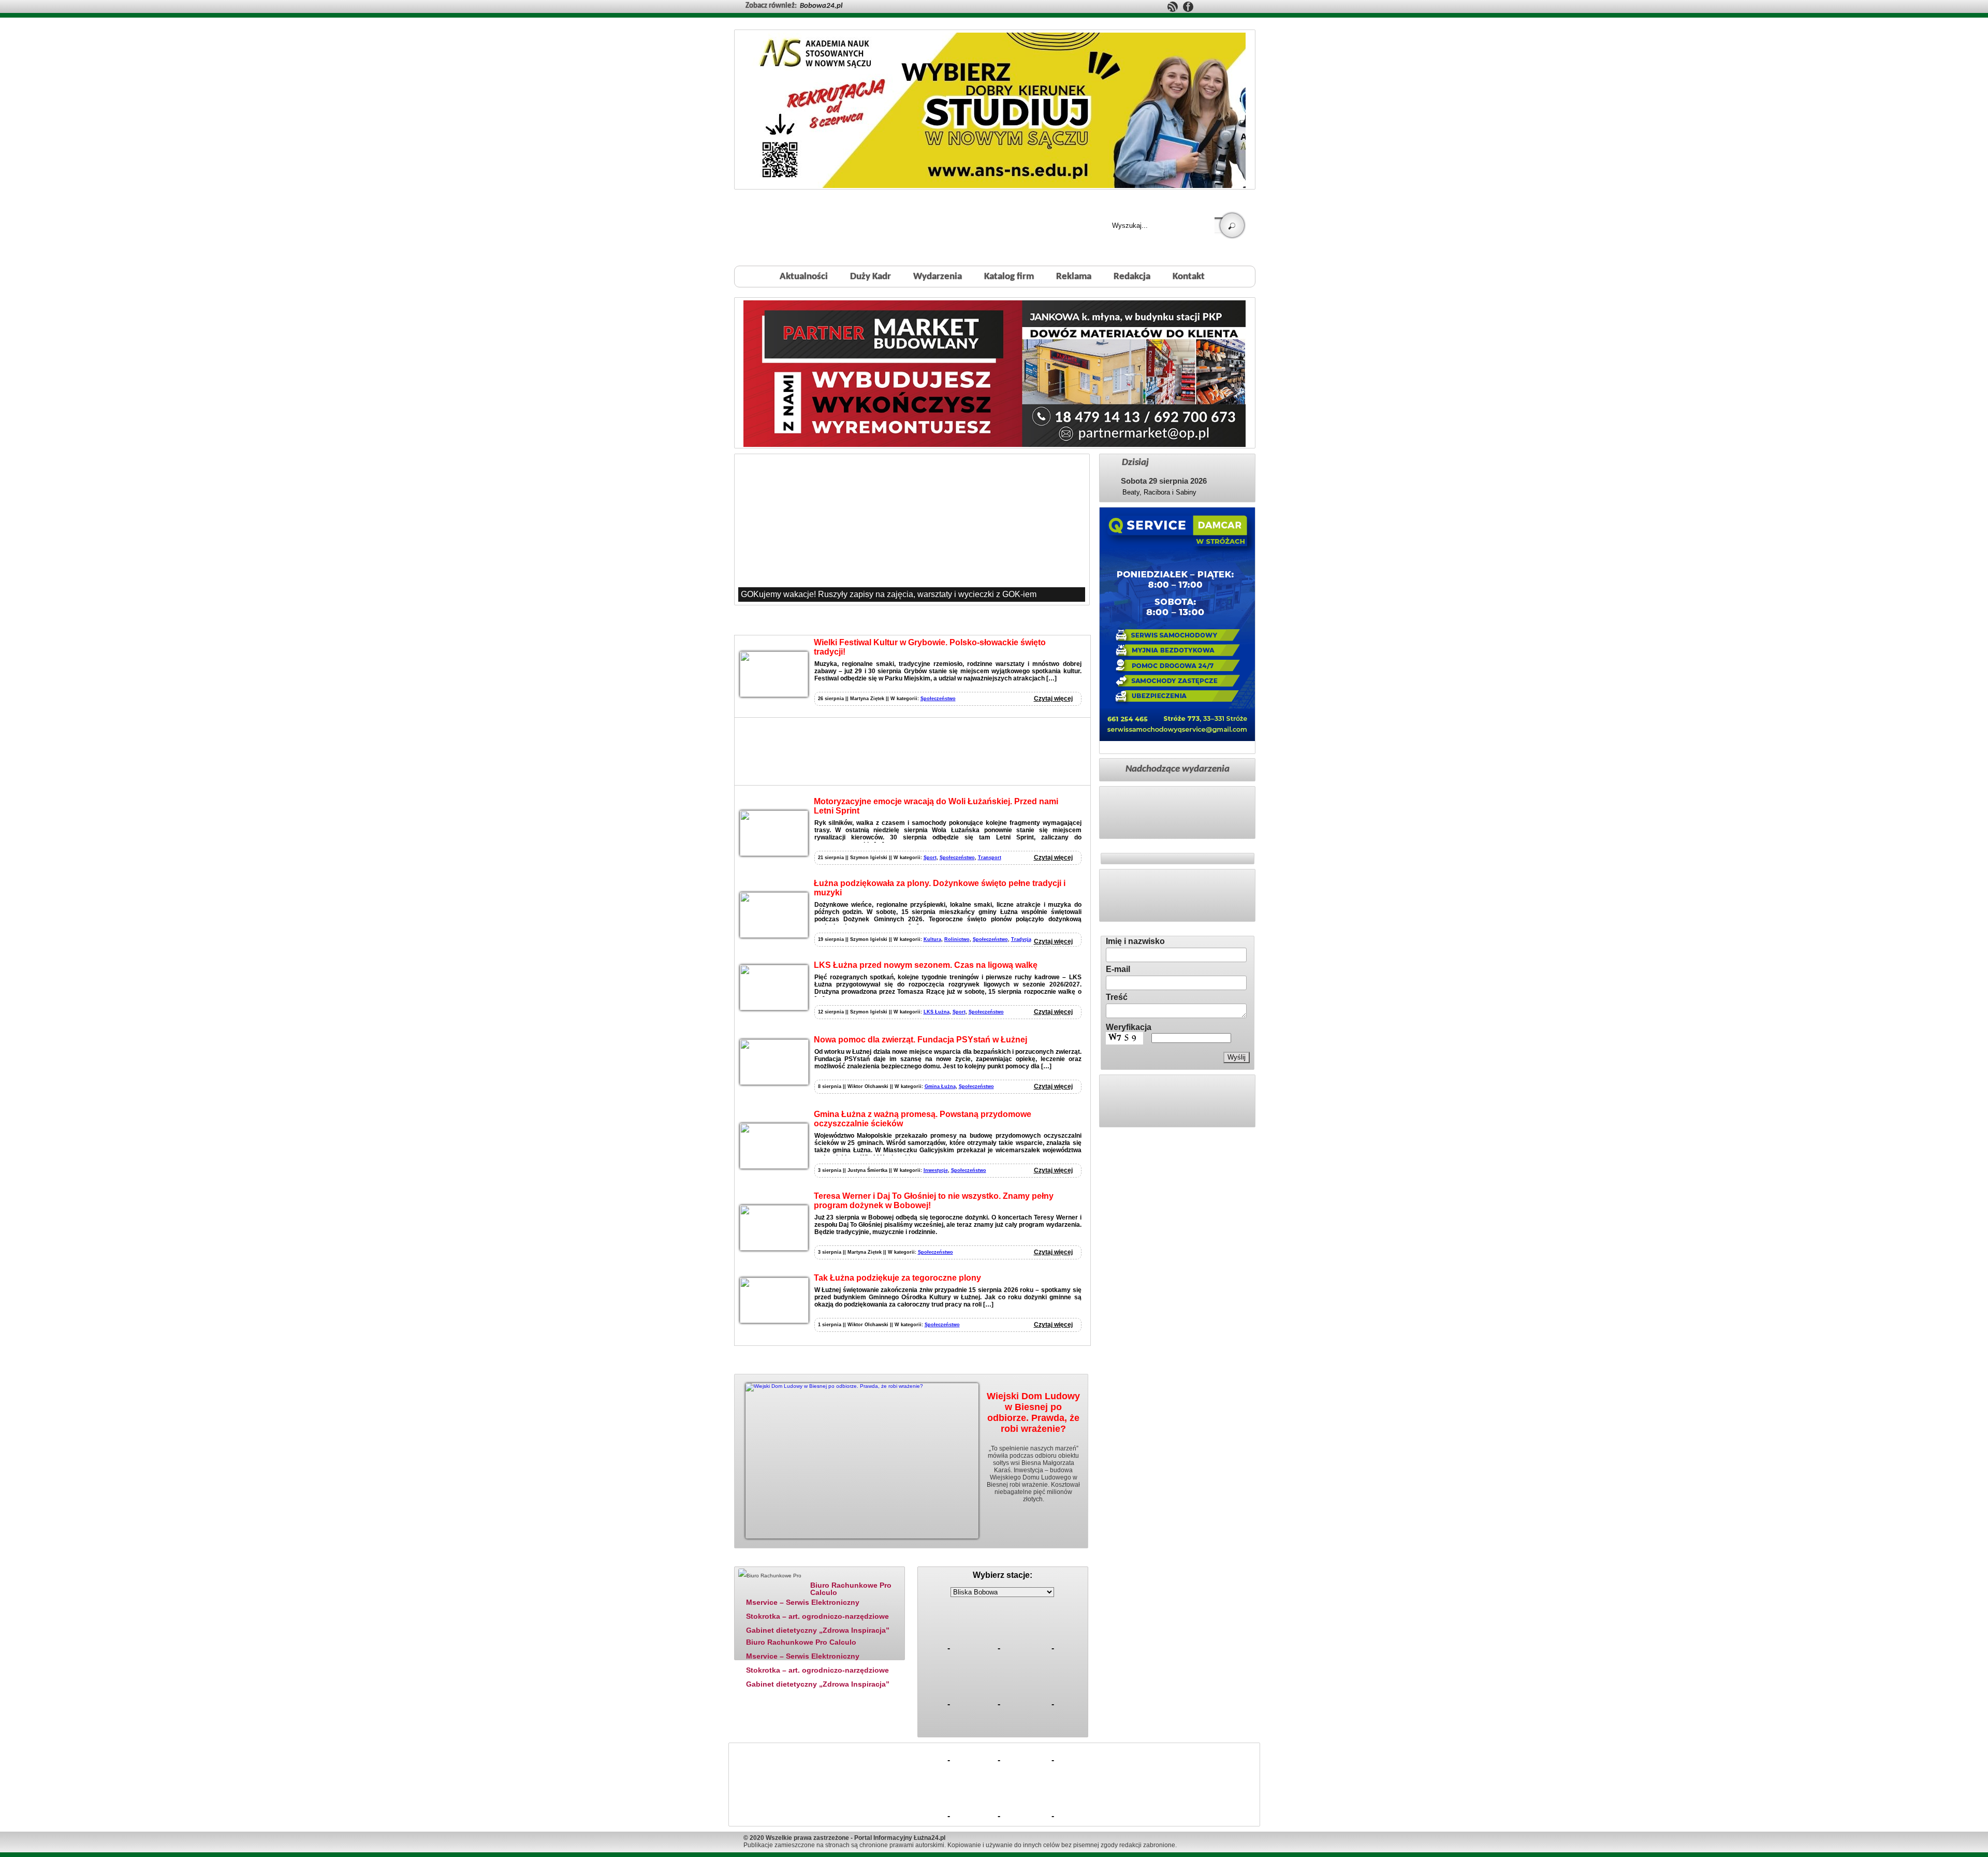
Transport (990, 858)
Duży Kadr (871, 277)
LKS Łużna (937, 1012)
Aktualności (804, 277)
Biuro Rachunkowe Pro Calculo (851, 1588)
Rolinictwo (957, 939)
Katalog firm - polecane (768, 1560)
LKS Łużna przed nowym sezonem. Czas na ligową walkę (926, 965)
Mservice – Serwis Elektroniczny (803, 1602)
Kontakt (1189, 277)
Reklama (1074, 277)
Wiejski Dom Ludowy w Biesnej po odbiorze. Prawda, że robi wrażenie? (1033, 1412)
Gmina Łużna (940, 1086)
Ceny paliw (944, 1560)
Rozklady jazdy (1006, 1560)
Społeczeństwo (938, 699)
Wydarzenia (938, 277)
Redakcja (1132, 277)
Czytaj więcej (1053, 699)
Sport (930, 858)
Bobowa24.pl (821, 6)
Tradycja (1021, 939)
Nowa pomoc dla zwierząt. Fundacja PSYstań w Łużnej (920, 1040)
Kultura (932, 939)
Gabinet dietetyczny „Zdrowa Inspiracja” (818, 1630)
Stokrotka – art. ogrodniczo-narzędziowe (817, 1616)
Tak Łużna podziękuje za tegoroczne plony (897, 1278)
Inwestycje (936, 1170)
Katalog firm (1009, 277)
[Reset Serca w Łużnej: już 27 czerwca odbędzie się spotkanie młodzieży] (912, 529)
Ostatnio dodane (843, 1560)
